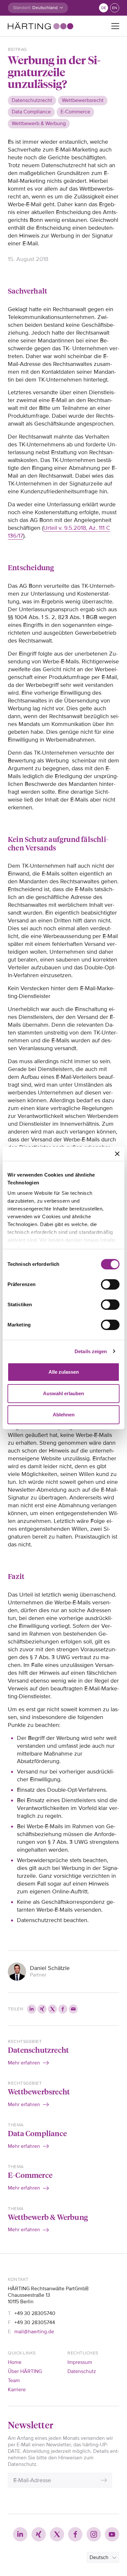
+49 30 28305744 (35, 2323)
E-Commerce (30, 2175)
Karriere (17, 2390)
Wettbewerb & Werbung (48, 2217)
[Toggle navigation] (115, 26)
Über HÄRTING (25, 2371)
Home (15, 2362)
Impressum (80, 2362)
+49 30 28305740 (35, 2313)
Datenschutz (82, 2371)
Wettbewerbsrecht (39, 2091)
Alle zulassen (64, 1372)
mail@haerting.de (34, 2332)
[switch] (110, 1284)
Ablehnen (64, 1415)
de (104, 8)
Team (14, 2381)
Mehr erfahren (24, 2063)
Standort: (22, 8)
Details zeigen (91, 1351)
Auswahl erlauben (63, 1393)
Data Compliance (37, 2133)
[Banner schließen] (117, 1154)
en (115, 8)
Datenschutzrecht (38, 2050)
